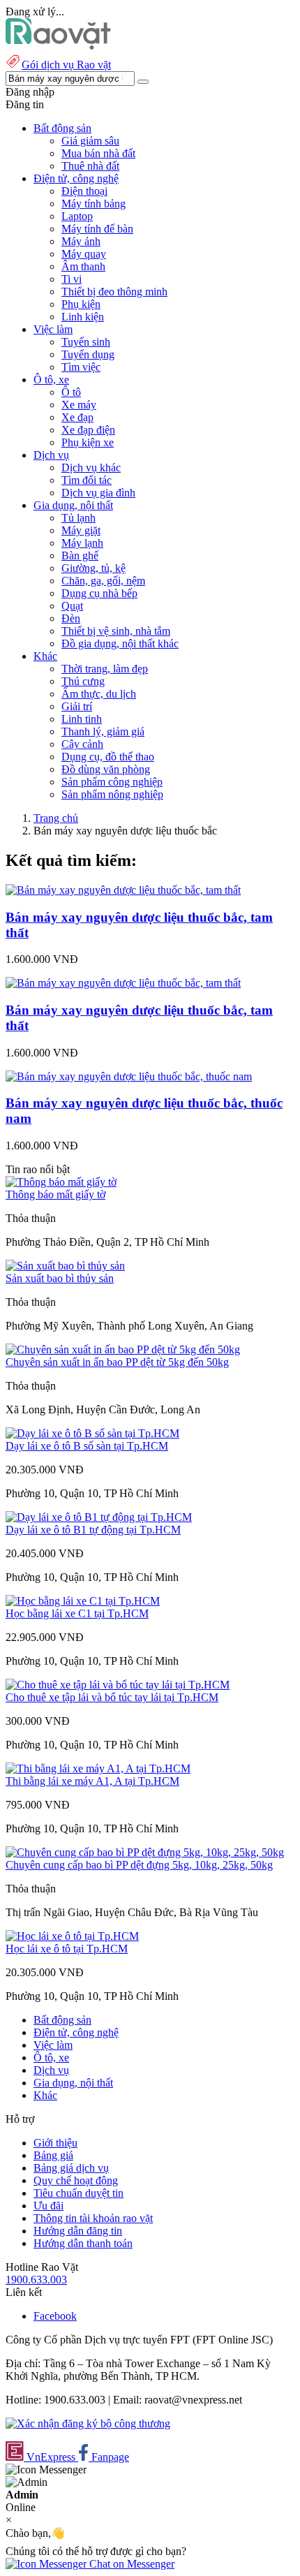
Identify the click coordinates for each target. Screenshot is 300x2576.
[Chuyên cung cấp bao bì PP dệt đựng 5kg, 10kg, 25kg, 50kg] (145, 1852)
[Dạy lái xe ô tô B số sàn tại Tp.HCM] (92, 1433)
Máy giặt (81, 530)
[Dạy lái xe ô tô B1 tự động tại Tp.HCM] (99, 1517)
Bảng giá (53, 2155)
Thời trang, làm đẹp (105, 669)
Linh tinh (82, 719)
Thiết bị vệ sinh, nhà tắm (116, 631)
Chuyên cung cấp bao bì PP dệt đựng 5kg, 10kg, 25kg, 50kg (139, 1865)
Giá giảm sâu (90, 141)
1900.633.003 (36, 2280)
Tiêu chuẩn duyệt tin (78, 2193)
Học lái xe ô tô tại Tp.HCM (67, 1949)
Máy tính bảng (93, 204)
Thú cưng (83, 681)
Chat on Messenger (130, 2564)
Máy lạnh (82, 543)
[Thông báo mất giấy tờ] (61, 1182)
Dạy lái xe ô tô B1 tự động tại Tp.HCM (93, 1530)
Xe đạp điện (88, 430)
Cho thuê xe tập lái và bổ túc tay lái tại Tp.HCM (112, 1697)
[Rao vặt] (58, 46)
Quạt (72, 606)
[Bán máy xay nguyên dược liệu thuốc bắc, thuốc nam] (129, 1076)
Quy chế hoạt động (76, 2180)
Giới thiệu (55, 2143)
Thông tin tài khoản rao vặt (93, 2218)
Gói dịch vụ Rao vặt (66, 65)
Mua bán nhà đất (98, 153)
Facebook (55, 2316)
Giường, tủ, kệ (93, 568)
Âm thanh (83, 266)
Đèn (71, 618)
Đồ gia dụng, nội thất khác (120, 643)
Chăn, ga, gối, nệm (103, 581)
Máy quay (84, 254)
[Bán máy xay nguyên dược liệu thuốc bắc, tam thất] (123, 890)
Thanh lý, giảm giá (103, 731)
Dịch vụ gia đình (98, 493)
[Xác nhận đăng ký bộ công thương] (88, 2423)
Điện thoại (84, 191)
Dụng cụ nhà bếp (99, 593)
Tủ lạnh (78, 518)
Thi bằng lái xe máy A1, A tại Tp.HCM (92, 1781)
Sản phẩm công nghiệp (112, 782)
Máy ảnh (81, 241)
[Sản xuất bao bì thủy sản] (65, 1266)
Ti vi (72, 279)
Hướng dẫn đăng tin (78, 2231)
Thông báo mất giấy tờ (55, 1194)
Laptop (77, 216)
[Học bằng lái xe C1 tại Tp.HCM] (83, 1601)
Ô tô (71, 392)
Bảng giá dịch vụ (71, 2168)
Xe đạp (77, 417)
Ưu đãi (48, 2206)
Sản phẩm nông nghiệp (112, 794)
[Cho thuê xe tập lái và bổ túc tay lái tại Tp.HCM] (118, 1685)
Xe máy (79, 405)
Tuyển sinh (86, 342)
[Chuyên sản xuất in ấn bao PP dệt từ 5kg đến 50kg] (123, 1349)
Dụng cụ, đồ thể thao (108, 757)
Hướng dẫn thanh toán (83, 2243)
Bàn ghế (80, 555)
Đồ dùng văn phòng (106, 769)
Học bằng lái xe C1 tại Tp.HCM (77, 1613)
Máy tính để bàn (97, 229)
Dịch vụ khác (91, 468)
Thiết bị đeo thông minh (114, 292)
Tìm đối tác (87, 480)
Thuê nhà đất (90, 166)
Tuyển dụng (88, 354)
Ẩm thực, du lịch (99, 694)
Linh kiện (83, 317)
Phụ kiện (81, 304)
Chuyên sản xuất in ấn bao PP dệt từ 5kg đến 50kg (117, 1362)
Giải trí (77, 706)
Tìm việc (81, 367)
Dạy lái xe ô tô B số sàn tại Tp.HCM (87, 1446)
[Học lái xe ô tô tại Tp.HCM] (72, 1936)
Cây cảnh (82, 744)
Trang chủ (56, 818)
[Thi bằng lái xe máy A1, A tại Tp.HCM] (98, 1768)
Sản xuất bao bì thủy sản (60, 1278)
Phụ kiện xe (88, 442)
